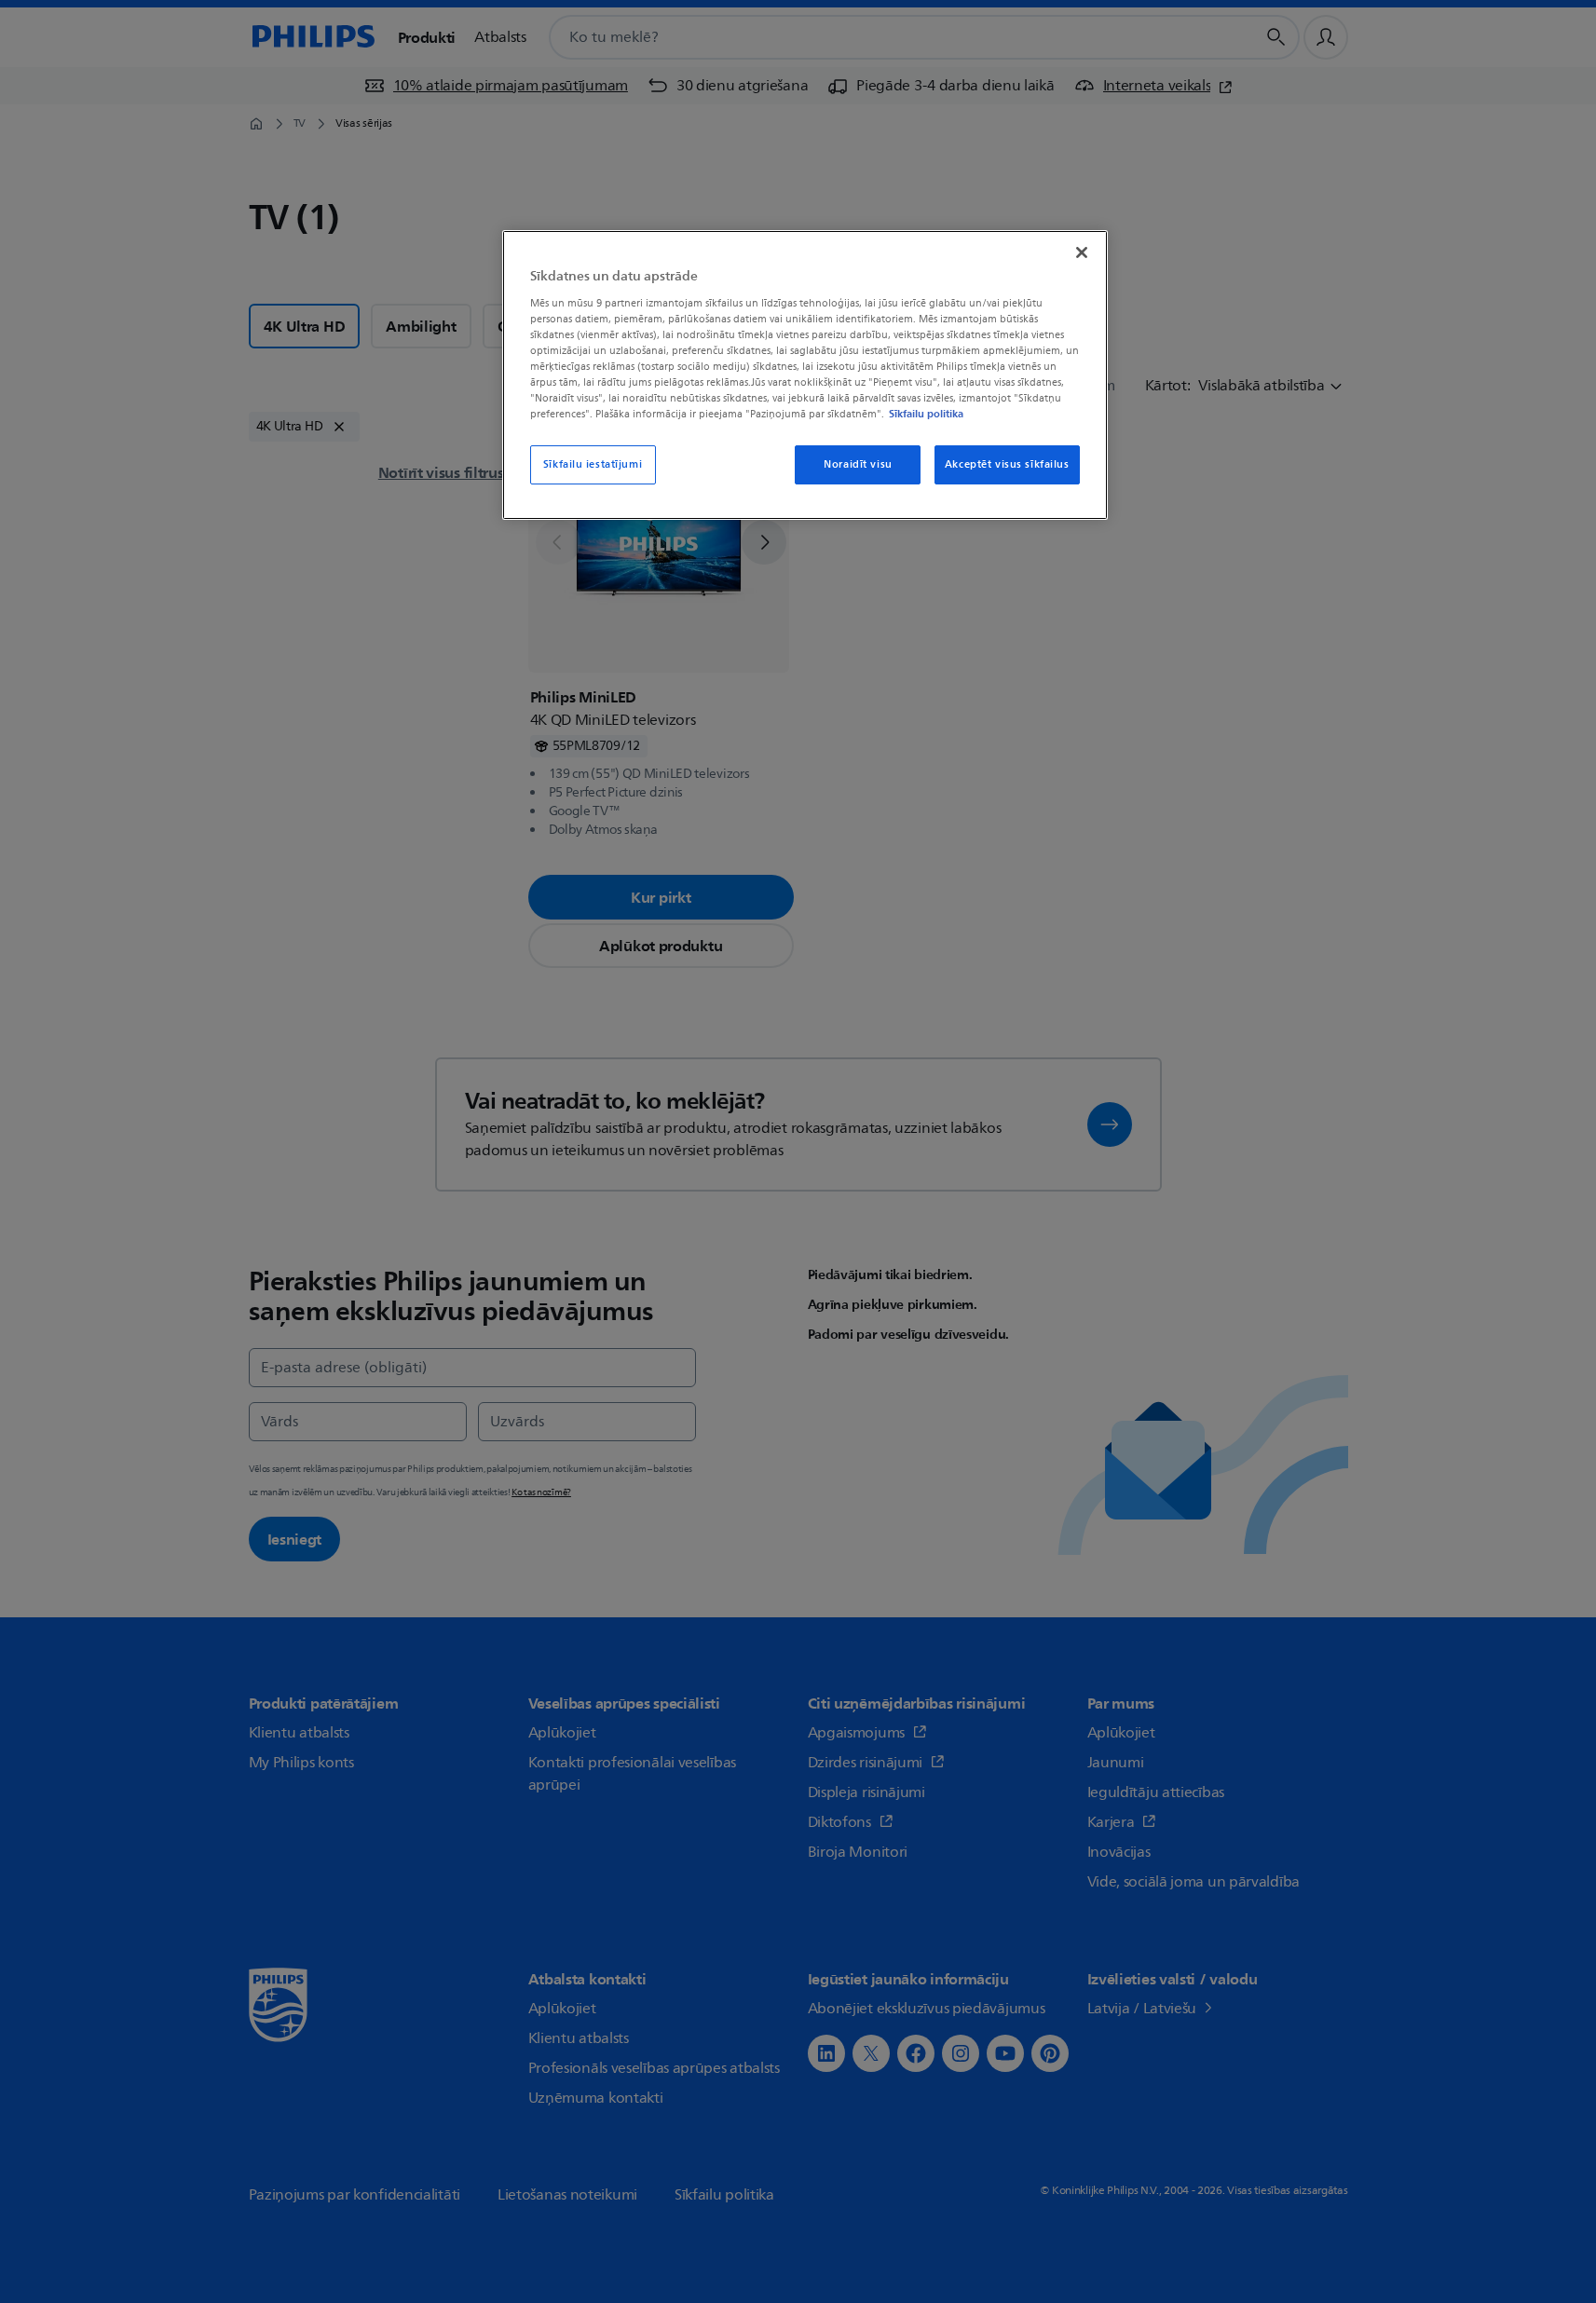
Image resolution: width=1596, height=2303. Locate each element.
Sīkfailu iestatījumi (593, 464)
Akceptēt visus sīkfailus (1007, 464)
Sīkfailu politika (926, 414)
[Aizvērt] (1082, 252)
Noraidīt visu (858, 464)
